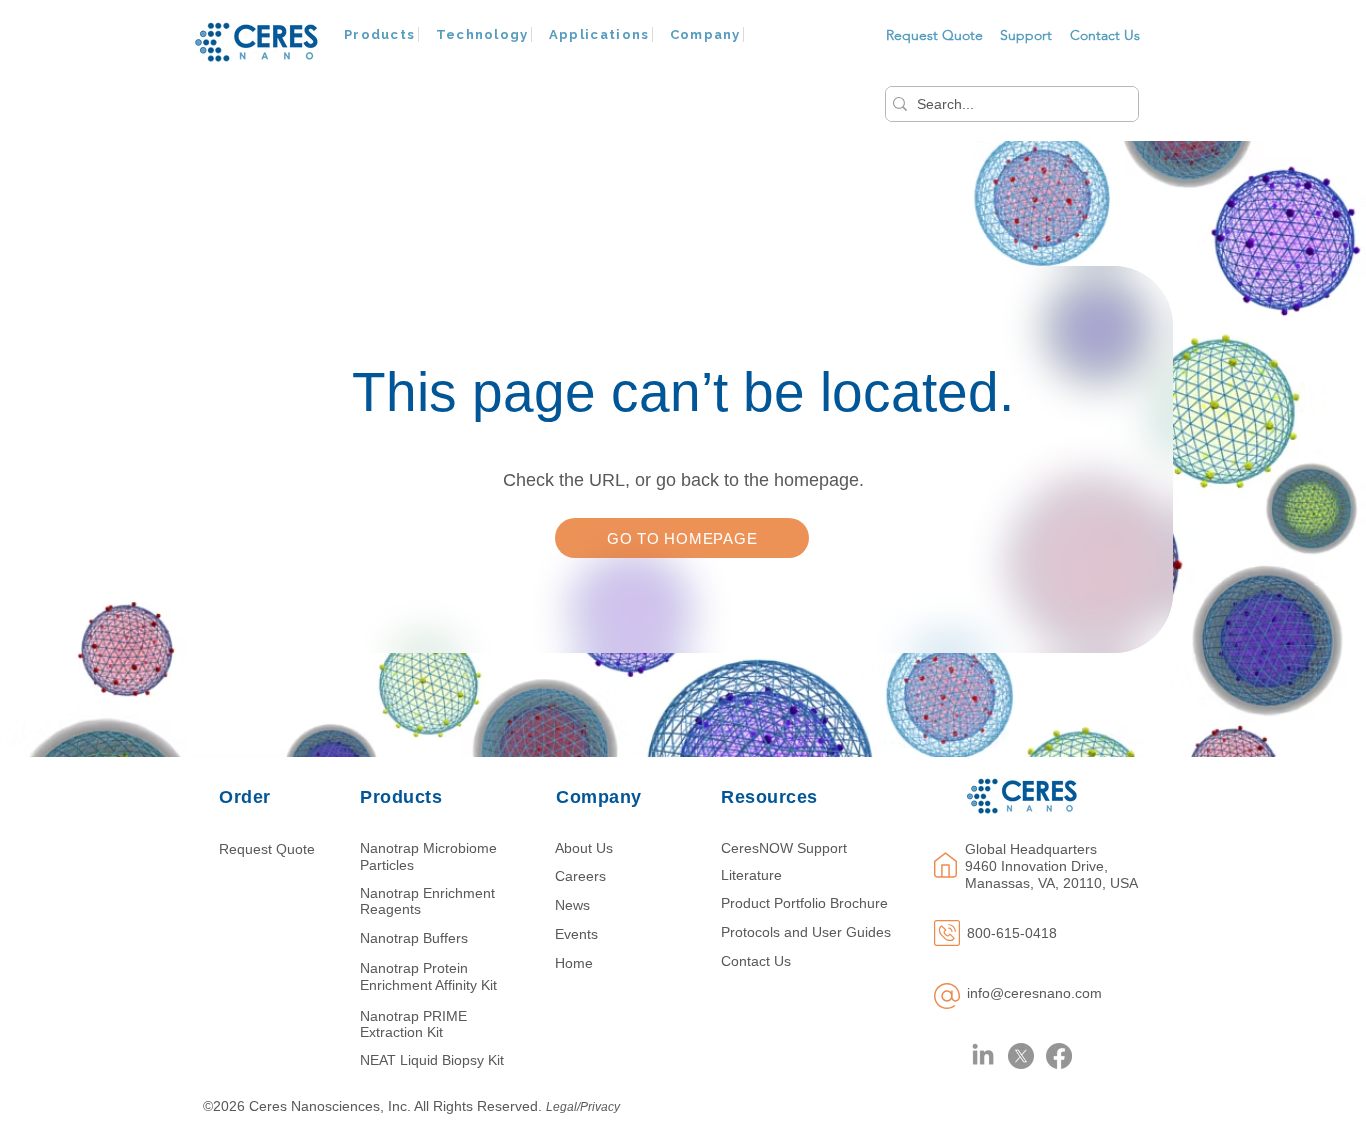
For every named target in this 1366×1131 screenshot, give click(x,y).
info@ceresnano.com (1034, 993)
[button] (381, 34)
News (572, 905)
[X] (1021, 1056)
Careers (580, 876)
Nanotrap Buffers (414, 938)
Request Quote (267, 849)
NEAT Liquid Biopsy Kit (432, 1060)
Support (1026, 35)
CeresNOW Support (784, 848)
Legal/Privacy (583, 1107)
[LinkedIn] (983, 1056)
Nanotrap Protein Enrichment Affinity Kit (428, 976)
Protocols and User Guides (806, 932)
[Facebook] (1059, 1056)
